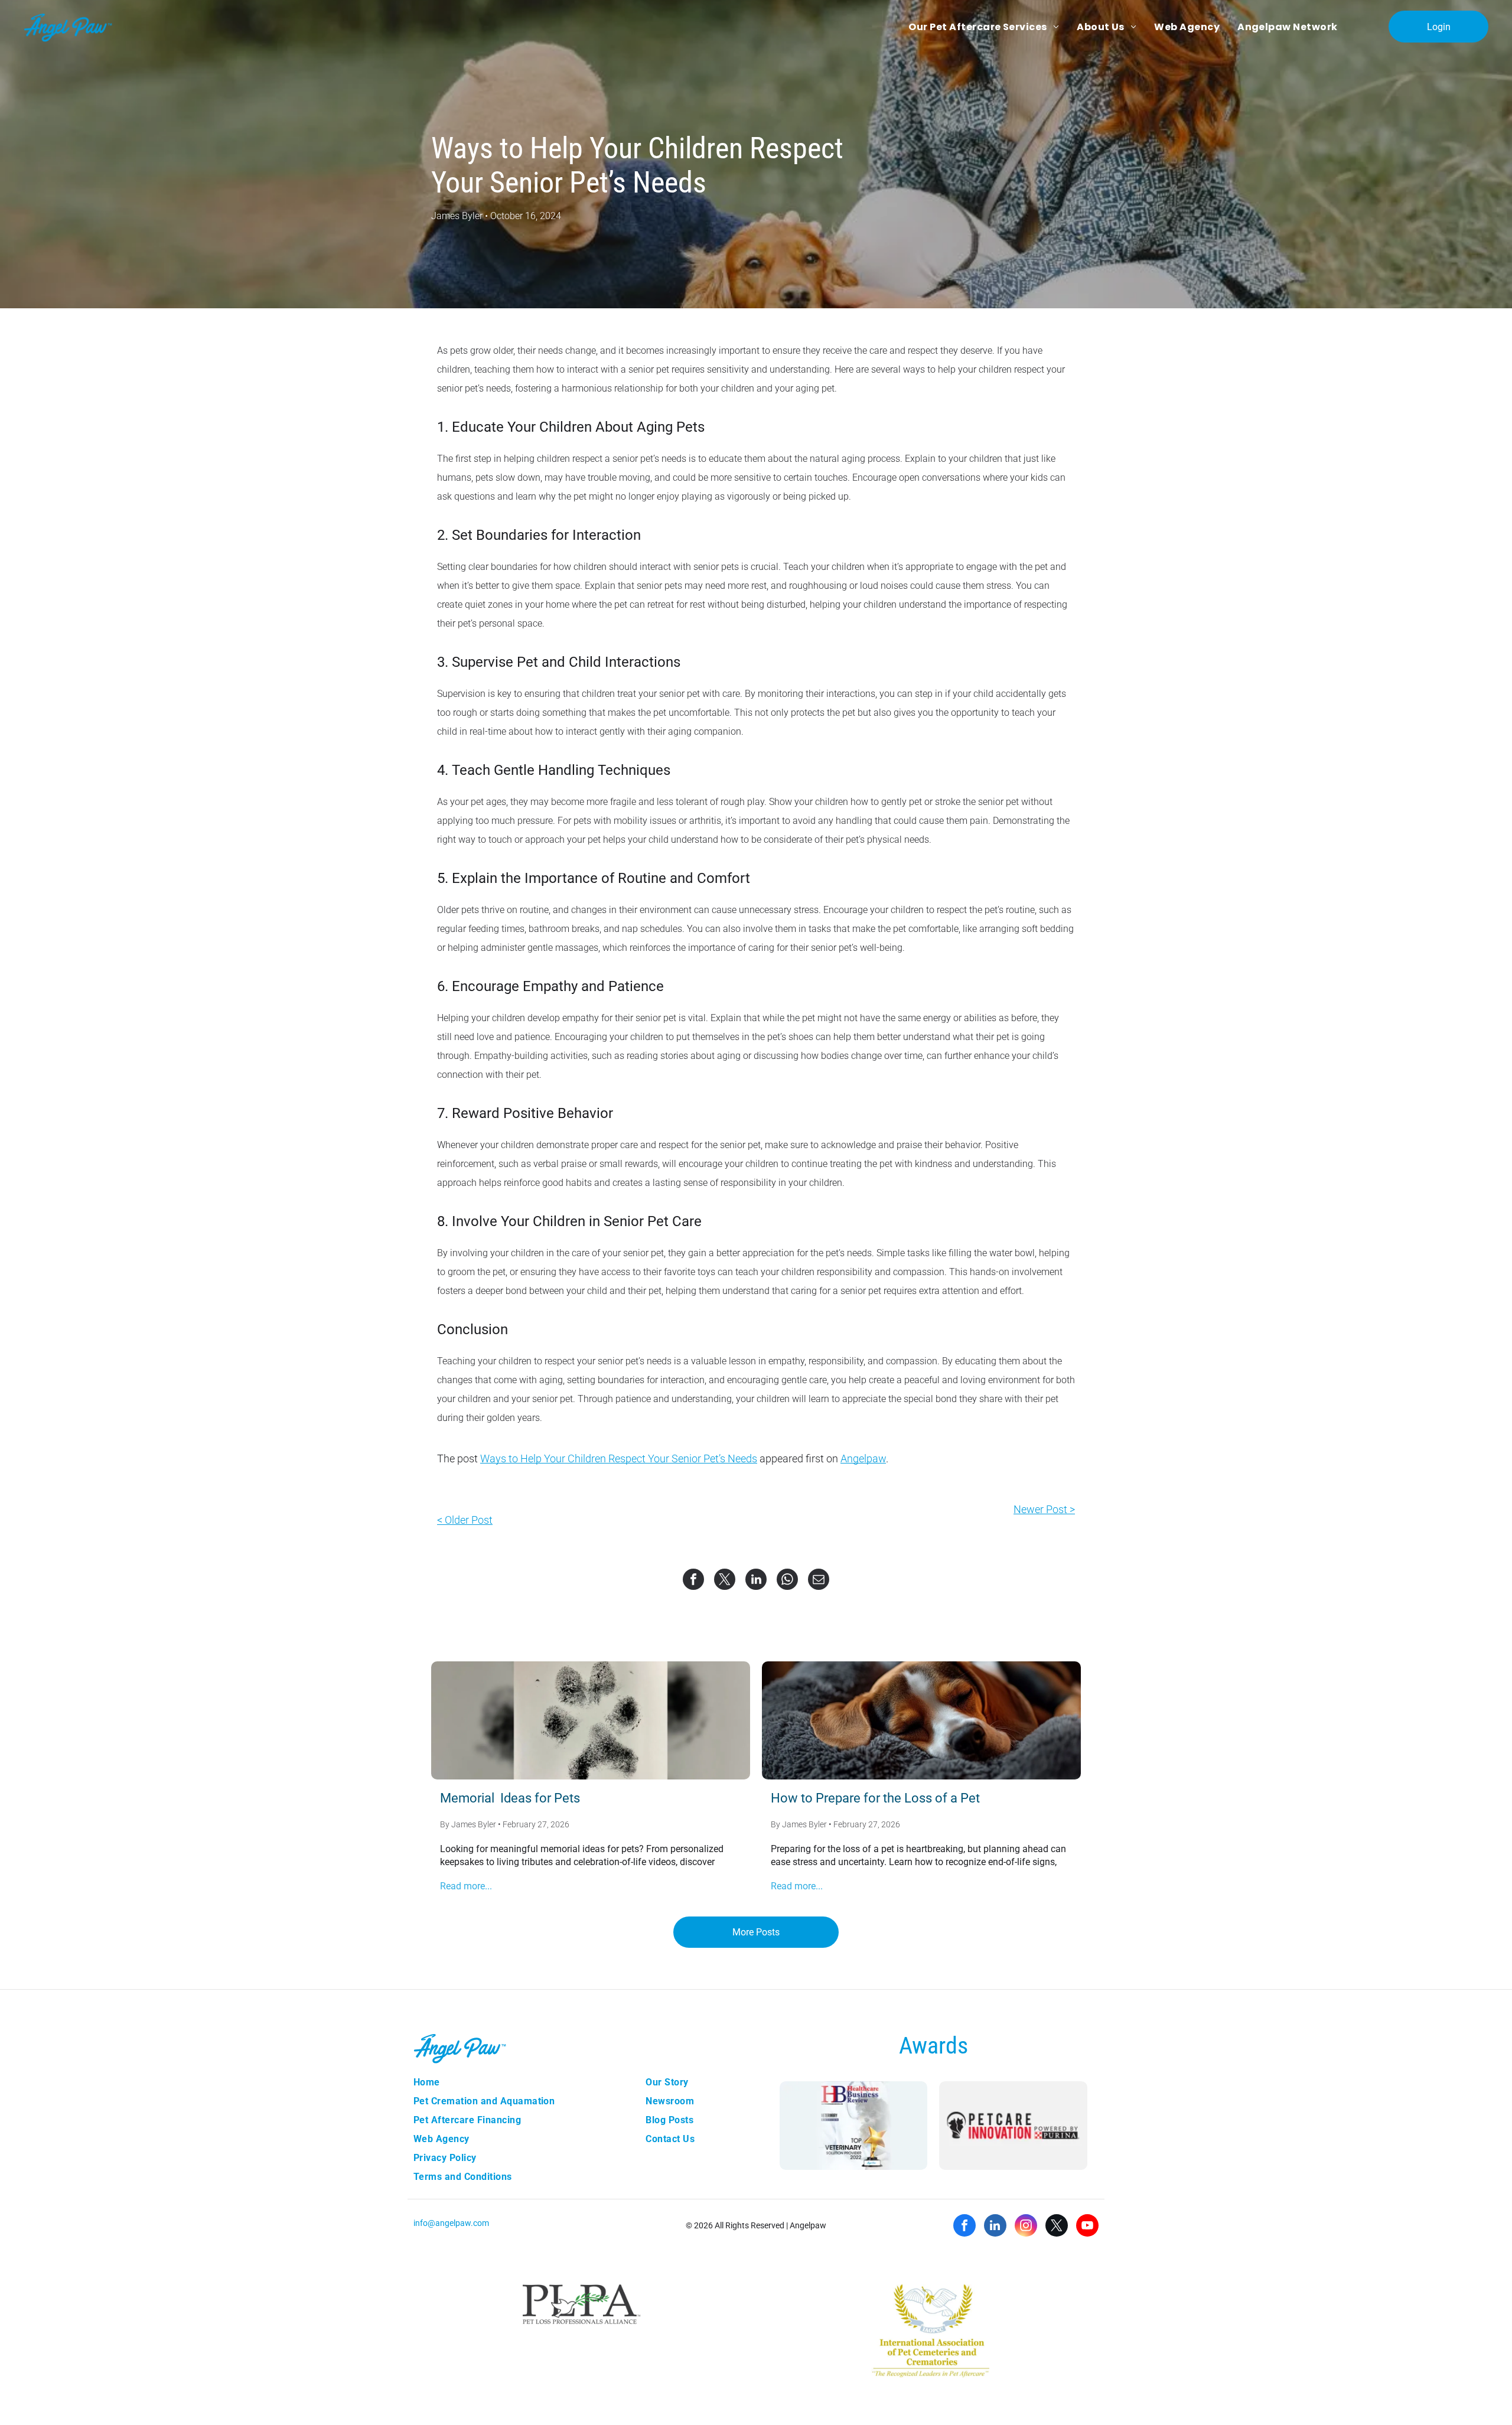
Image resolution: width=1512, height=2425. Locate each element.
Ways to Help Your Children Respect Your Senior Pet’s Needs (619, 1458)
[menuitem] (984, 27)
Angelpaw (863, 1458)
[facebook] (964, 2227)
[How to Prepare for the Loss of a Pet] (921, 1720)
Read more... (466, 1886)
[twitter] (1057, 2227)
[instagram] (1026, 2227)
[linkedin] (995, 2227)
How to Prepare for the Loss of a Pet (875, 1798)
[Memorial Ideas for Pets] (591, 1720)
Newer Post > (1044, 1509)
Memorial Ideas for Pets (510, 1798)
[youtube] (1087, 2227)
